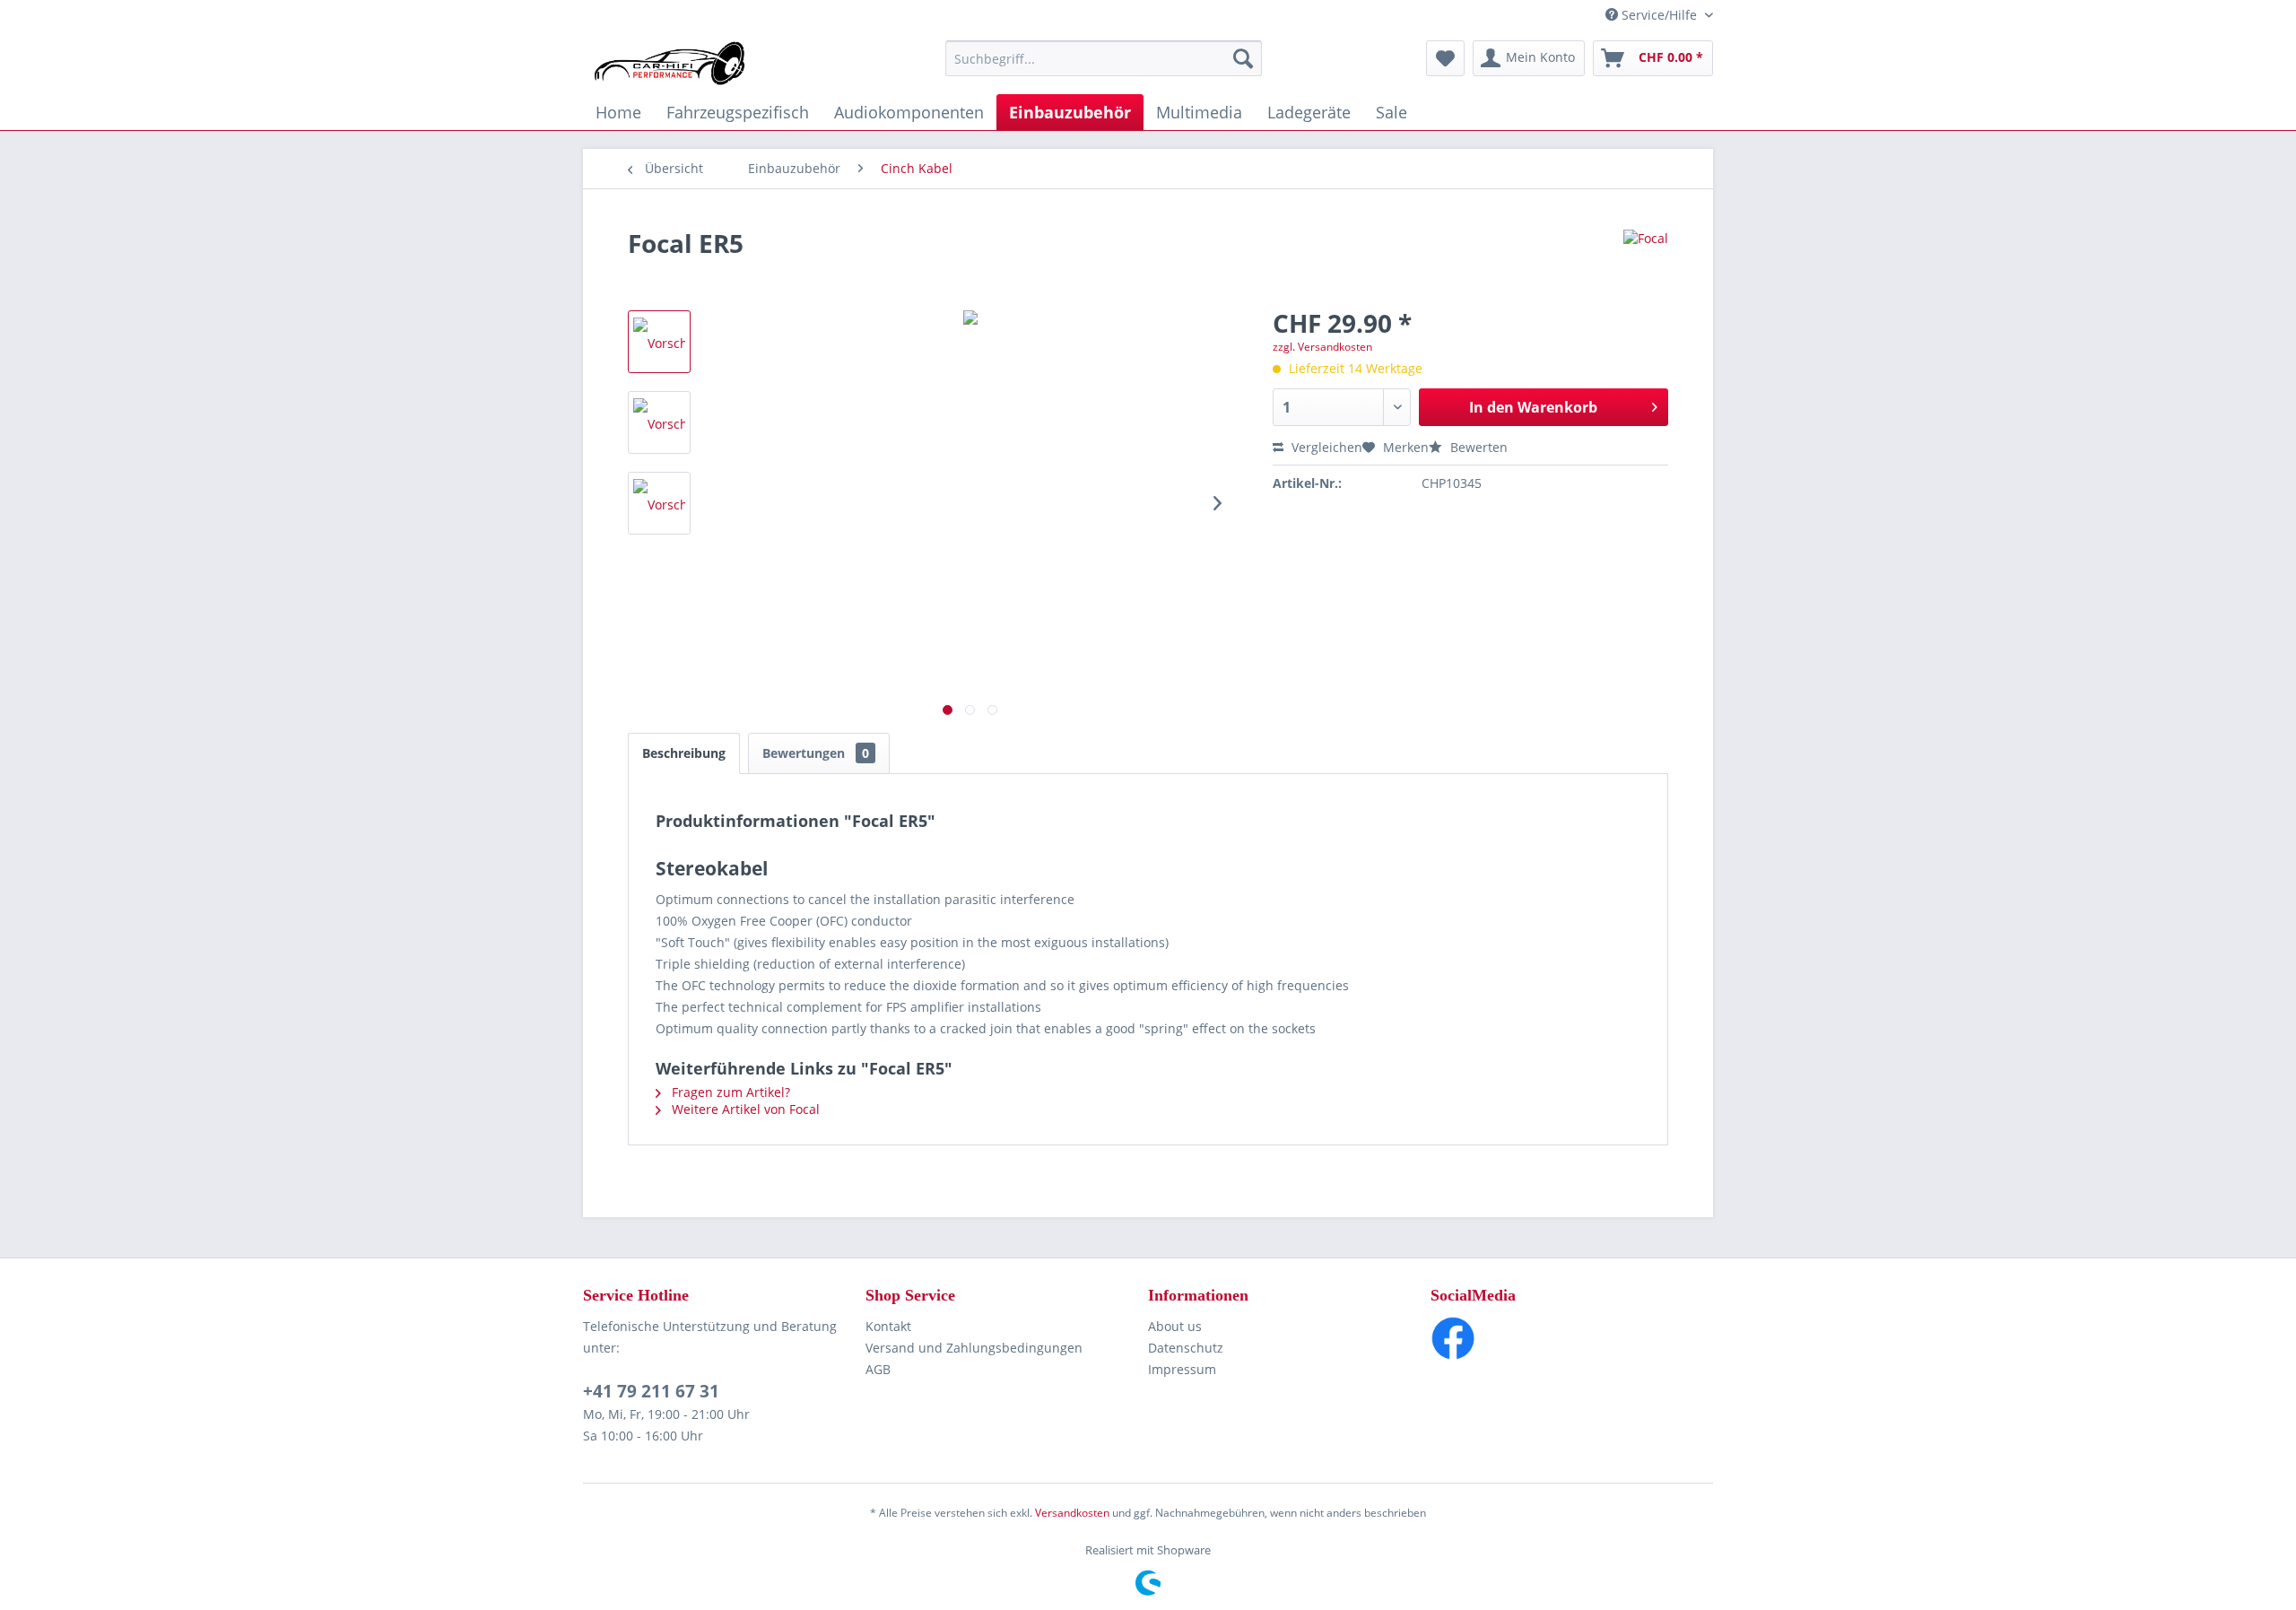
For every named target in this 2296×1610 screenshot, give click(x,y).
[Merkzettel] (1445, 58)
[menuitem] (1104, 58)
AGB (878, 1369)
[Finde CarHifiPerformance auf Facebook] (1572, 1338)
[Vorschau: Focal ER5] (659, 342)
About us (1175, 1326)
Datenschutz (1186, 1348)
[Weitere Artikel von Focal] (1646, 261)
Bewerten (1477, 447)
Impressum (1182, 1369)
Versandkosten (1072, 1513)
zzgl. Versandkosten (1322, 347)
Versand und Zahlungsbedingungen (974, 1348)
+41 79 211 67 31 (651, 1391)
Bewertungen (816, 753)
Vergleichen (1325, 447)
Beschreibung (684, 753)
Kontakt (888, 1326)
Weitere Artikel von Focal (744, 1109)
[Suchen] (1243, 58)
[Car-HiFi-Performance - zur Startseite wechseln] (670, 63)
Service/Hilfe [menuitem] (1659, 15)
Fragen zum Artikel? (729, 1092)
